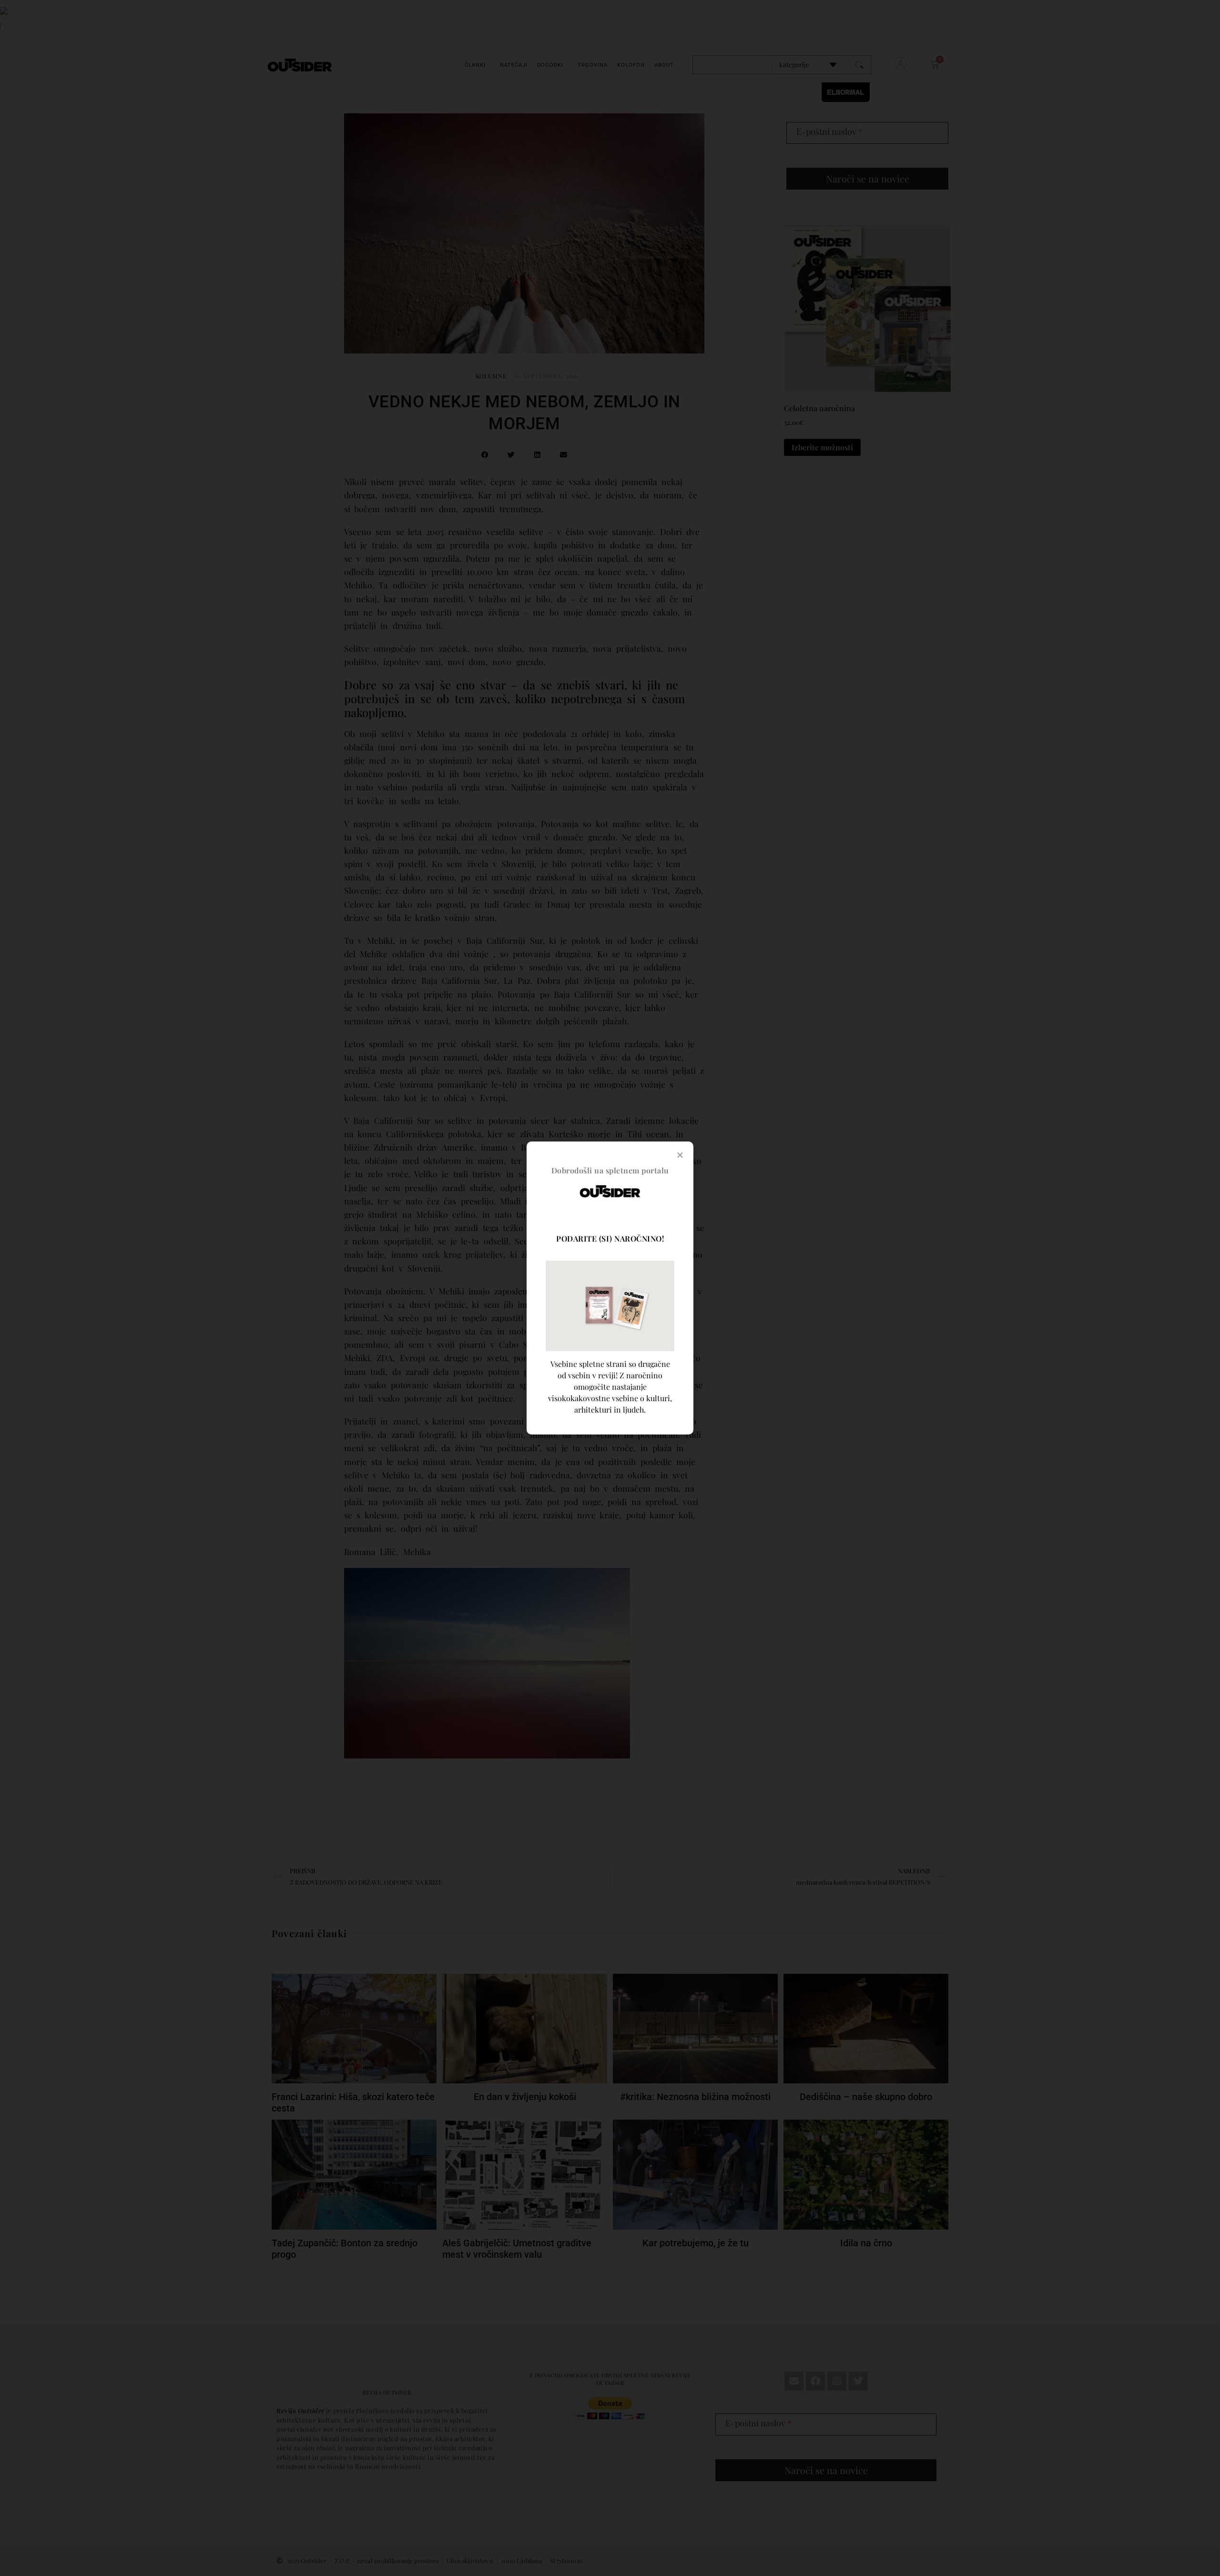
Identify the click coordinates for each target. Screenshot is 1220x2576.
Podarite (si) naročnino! (610, 1238)
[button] (680, 1155)
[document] (610, 1288)
